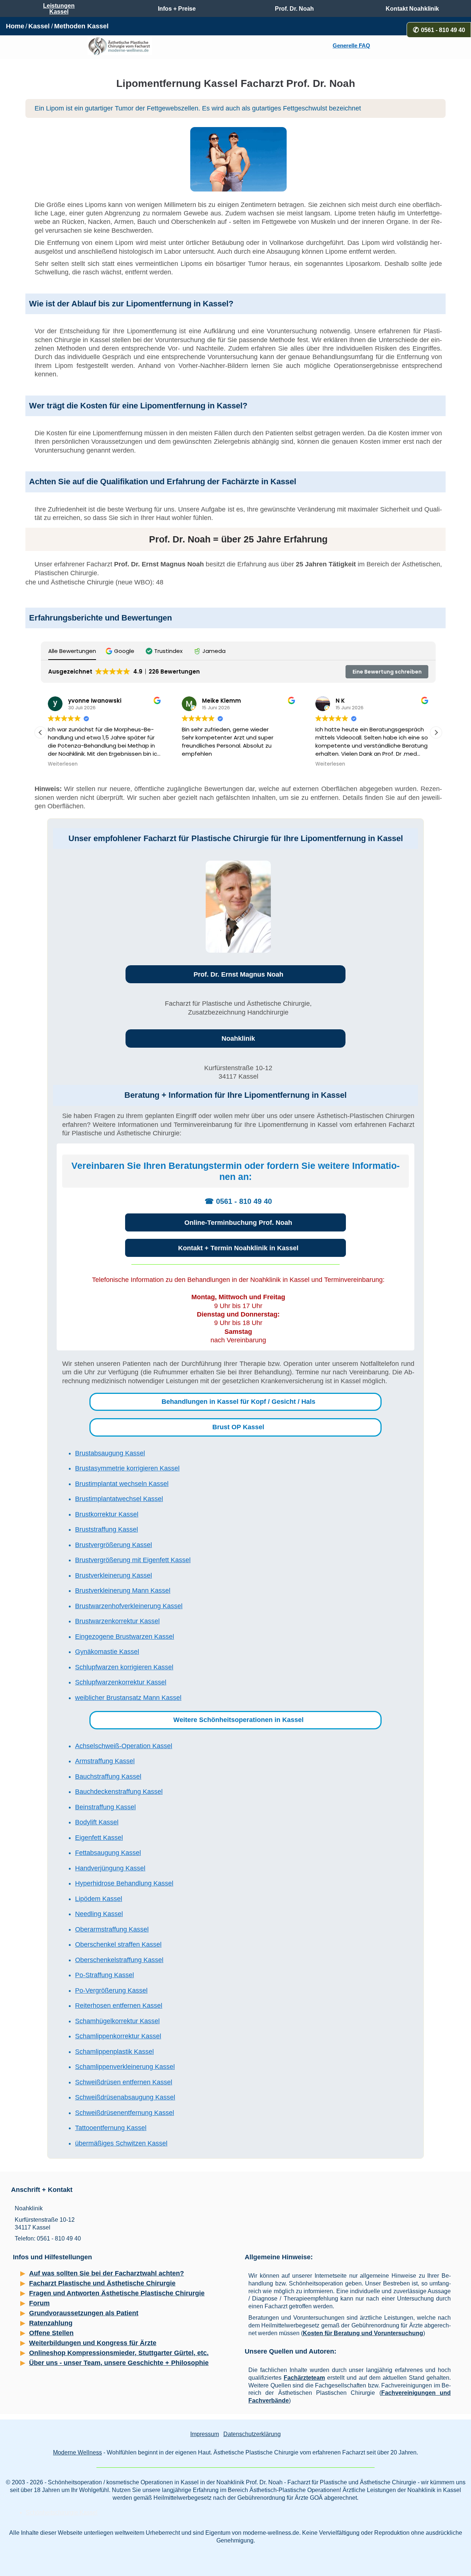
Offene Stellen (51, 2333)
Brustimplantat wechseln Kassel (122, 1484)
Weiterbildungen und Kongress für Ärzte (93, 2343)
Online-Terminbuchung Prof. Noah (238, 1223)
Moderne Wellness (77, 2452)
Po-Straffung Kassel (105, 1975)
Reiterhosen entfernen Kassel (119, 2006)
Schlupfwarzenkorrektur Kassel (121, 1682)
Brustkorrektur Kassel (107, 1514)
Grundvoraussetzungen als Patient (84, 2313)
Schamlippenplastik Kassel (114, 2052)
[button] (121, 651)
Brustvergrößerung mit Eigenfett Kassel (133, 1560)
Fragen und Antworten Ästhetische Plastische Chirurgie (117, 2293)
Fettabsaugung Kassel (108, 1853)
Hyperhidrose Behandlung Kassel (124, 1883)
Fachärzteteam (304, 2378)
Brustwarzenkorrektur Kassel (117, 1621)
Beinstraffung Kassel (105, 1807)
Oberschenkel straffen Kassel (118, 1944)
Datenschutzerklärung (252, 2434)
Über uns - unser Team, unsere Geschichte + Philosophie (119, 2363)
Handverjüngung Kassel (110, 1868)
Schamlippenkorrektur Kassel (118, 2036)
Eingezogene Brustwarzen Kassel (125, 1637)
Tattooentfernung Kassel (111, 2128)
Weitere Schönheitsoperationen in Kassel (238, 1720)
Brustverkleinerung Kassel (114, 1575)
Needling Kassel (99, 1914)
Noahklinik (238, 1039)
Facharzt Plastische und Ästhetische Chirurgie (102, 2283)
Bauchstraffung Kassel (108, 1777)
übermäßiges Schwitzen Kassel (121, 2143)
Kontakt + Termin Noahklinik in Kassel (238, 1248)
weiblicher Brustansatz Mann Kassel (128, 1698)
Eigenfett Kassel (99, 1838)
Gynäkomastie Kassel (107, 1652)
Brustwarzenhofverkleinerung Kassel (129, 1606)
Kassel (39, 26)
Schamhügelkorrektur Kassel (117, 2021)
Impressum (205, 2434)
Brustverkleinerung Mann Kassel (123, 1591)
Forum (39, 2303)
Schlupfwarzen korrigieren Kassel (124, 1667)
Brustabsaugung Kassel (110, 1453)
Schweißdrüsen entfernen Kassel (124, 2082)
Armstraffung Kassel (105, 1761)
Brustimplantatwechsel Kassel (119, 1499)
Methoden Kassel (81, 26)
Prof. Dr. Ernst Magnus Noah (238, 974)
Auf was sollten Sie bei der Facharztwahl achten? (107, 2273)
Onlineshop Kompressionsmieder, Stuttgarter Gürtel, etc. (119, 2353)
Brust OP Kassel (238, 1427)
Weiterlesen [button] (63, 764)
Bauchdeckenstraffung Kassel (119, 1792)
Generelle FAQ (351, 46)
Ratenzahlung (51, 2323)
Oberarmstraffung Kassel (112, 1929)
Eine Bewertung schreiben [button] (387, 672)
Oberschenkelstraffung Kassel (119, 1960)
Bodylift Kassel (97, 1822)
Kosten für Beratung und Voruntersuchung (363, 2333)
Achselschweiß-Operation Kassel (124, 1746)
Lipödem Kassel (99, 1899)
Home (15, 26)
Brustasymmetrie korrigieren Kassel (127, 1468)
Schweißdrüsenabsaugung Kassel (125, 2097)
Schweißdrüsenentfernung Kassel (125, 2113)
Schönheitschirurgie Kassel (62, 2512)
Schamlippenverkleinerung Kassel (125, 2067)
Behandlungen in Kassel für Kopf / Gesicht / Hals (238, 1402)
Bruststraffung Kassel (107, 1529)
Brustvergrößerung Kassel (114, 1545)
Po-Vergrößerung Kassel (111, 1990)
